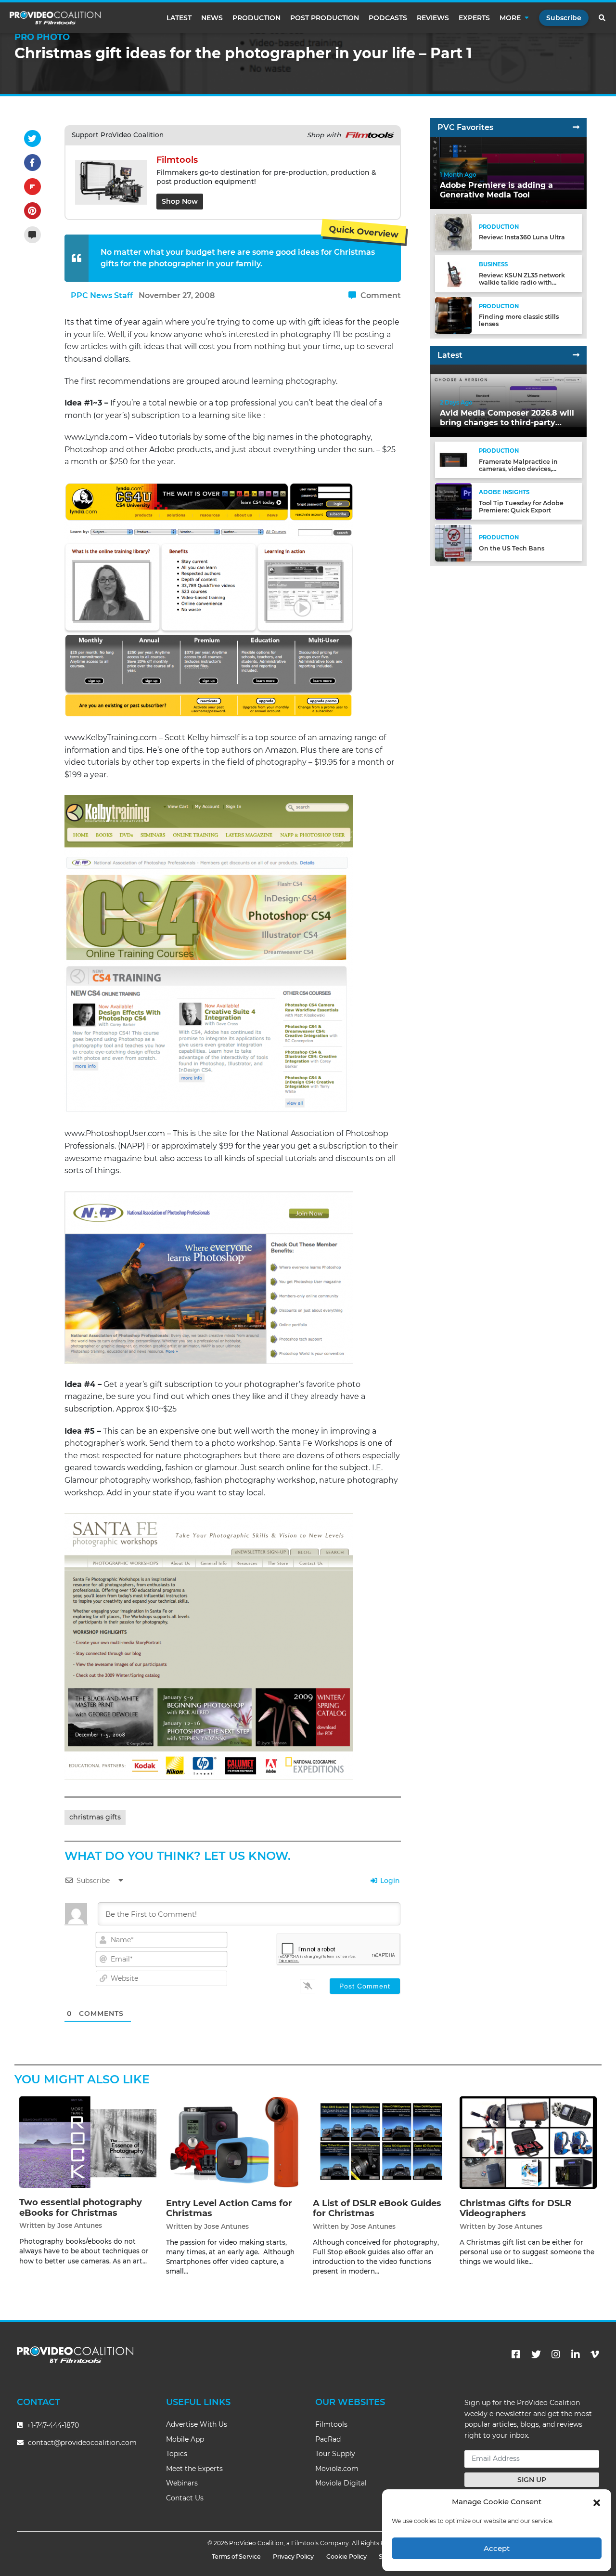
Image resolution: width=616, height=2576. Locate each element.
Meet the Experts (194, 2469)
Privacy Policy (293, 2556)
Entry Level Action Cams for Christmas (229, 2209)
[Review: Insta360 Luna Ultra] (453, 232)
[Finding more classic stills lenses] (453, 315)
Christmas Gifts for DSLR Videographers (515, 2209)
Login (389, 1881)
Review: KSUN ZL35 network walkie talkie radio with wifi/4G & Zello (522, 282)
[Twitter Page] (536, 2354)
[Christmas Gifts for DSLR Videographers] (528, 2142)
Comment (380, 295)
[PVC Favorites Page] (576, 127)
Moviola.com (337, 2469)
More (510, 18)
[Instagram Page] (556, 2354)
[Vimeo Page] (595, 2354)
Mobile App (185, 2439)
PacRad (328, 2439)
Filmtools (331, 2424)
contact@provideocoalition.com (82, 2443)
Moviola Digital (341, 2483)
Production (257, 18)
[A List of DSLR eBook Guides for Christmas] (381, 2142)
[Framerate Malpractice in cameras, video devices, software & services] (453, 460)
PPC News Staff (102, 295)
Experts (474, 18)
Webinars (182, 2483)
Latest (179, 18)
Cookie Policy (346, 2556)
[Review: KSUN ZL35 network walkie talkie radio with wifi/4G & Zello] (453, 273)
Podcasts (388, 18)
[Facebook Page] (516, 2354)
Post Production (325, 18)
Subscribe (564, 18)
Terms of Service (236, 2556)
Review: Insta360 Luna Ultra (522, 238)
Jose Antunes (80, 2225)
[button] (597, 2502)
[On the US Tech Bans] (453, 543)
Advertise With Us (197, 2424)
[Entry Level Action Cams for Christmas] (235, 2142)
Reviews (433, 18)
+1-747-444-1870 (52, 2425)
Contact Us (185, 2498)
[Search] (603, 18)
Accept (497, 2548)
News (212, 18)
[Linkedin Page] (576, 2354)
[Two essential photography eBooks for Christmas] (88, 2142)
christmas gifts (95, 1817)
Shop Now (180, 201)
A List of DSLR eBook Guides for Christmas (377, 2209)
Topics (177, 2454)
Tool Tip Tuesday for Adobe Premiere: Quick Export (521, 507)
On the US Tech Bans (512, 548)
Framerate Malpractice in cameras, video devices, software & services (518, 469)
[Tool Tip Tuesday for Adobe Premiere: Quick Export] (453, 501)
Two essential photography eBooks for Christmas (81, 2208)
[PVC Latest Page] (576, 355)
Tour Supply (335, 2454)
